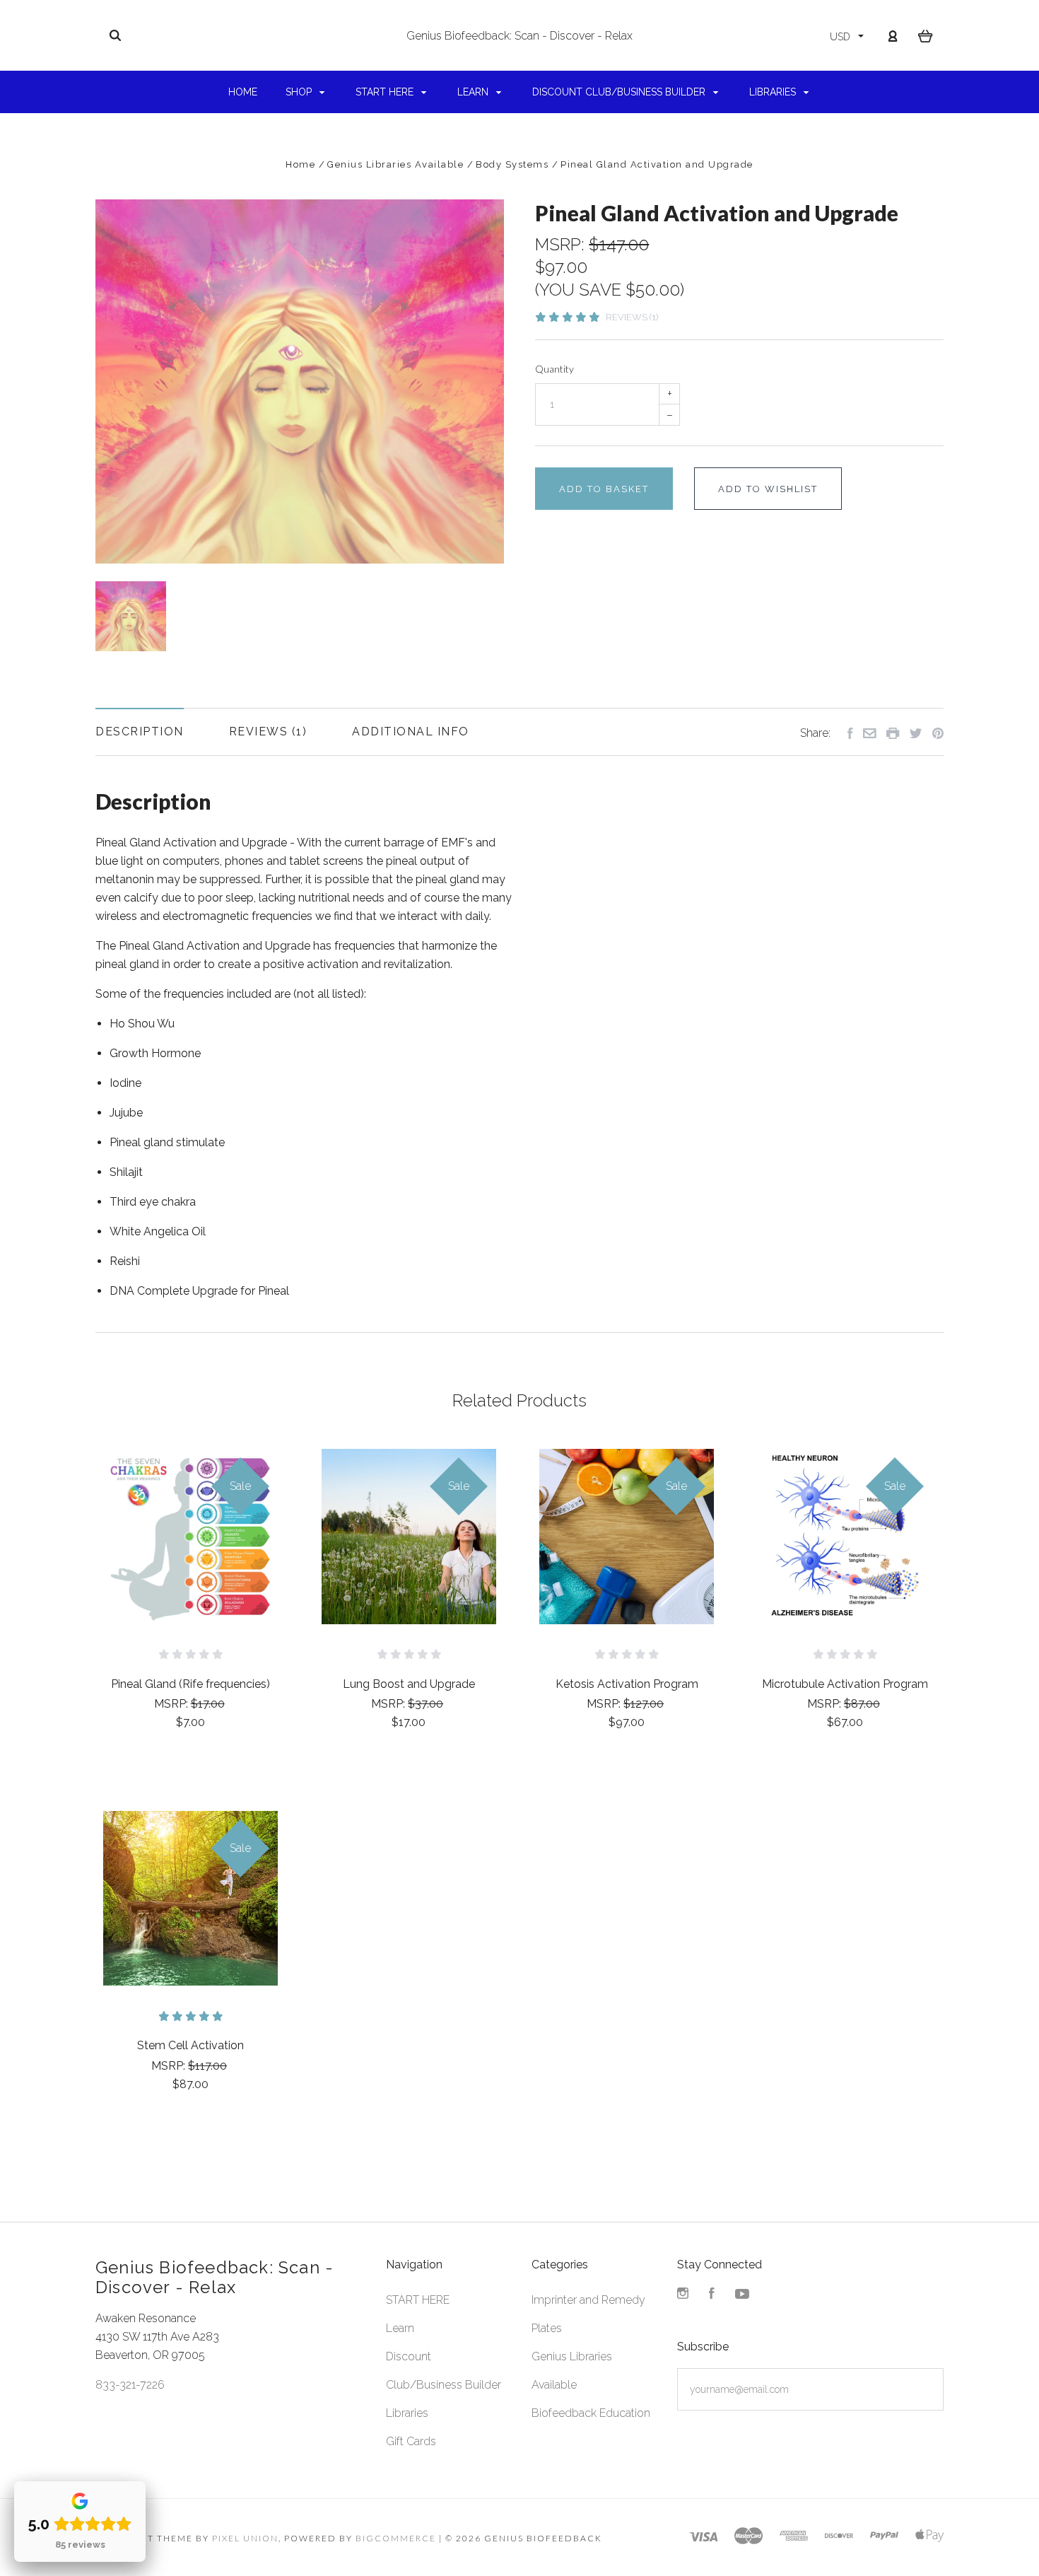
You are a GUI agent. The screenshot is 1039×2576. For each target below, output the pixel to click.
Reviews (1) (632, 317)
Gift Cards (411, 2441)
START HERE (386, 92)
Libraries (774, 92)
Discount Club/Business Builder (620, 92)
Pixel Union (245, 2538)
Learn (474, 92)
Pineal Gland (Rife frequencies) (190, 1684)
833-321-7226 (130, 2385)
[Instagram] (683, 2295)
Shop (300, 92)
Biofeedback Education (591, 2413)
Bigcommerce (396, 2538)
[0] (926, 35)
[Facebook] (712, 2295)
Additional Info (411, 732)
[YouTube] (742, 2295)
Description (140, 732)
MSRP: (562, 244)
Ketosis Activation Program (627, 1684)
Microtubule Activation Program (845, 1684)
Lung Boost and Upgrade (409, 1684)
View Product (190, 1537)
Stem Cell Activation (190, 2045)
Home (243, 92)
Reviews (260, 732)
